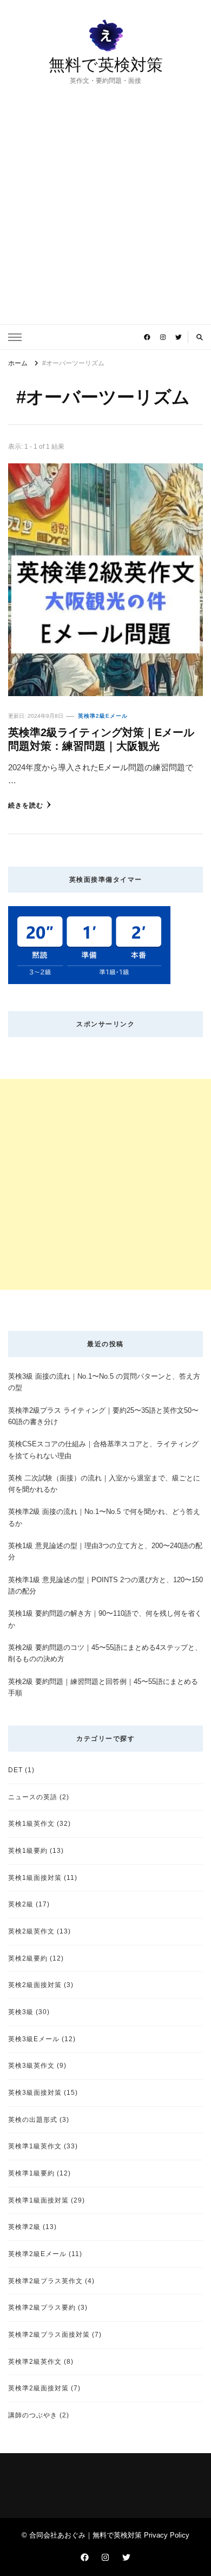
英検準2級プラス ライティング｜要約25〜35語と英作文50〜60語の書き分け (103, 1416)
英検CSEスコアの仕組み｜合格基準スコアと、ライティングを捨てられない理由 (103, 1450)
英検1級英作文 (31, 1823)
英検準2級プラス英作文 (45, 2281)
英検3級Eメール (34, 2039)
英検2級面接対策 (35, 1985)
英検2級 (21, 1904)
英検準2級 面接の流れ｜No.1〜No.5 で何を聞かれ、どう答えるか (104, 1517)
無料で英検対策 (106, 65)
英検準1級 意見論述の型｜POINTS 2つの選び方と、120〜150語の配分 (105, 1585)
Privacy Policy (167, 2535)
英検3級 (21, 2012)
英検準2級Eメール (103, 716)
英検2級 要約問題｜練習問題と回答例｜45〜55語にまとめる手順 (103, 1687)
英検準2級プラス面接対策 (49, 2334)
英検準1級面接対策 (38, 2200)
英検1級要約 (28, 1850)
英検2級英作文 (31, 1931)
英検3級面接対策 (35, 2092)
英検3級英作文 (31, 2065)
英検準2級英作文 (35, 2361)
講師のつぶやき (33, 2415)
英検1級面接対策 (35, 1877)
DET (15, 1770)
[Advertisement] (105, 197)
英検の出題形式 (33, 2119)
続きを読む (26, 805)
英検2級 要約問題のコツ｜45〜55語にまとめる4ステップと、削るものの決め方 (105, 1653)
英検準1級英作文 (35, 2146)
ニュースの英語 (33, 1797)
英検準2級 (24, 2227)
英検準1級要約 (31, 2173)
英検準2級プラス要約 (42, 2307)
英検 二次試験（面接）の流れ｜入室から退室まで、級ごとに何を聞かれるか (104, 1484)
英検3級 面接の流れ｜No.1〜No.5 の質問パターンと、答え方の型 (104, 1382)
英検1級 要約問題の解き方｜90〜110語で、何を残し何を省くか (105, 1619)
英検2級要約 (28, 1958)
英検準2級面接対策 (38, 2388)
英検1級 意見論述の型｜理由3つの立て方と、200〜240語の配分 (105, 1551)
